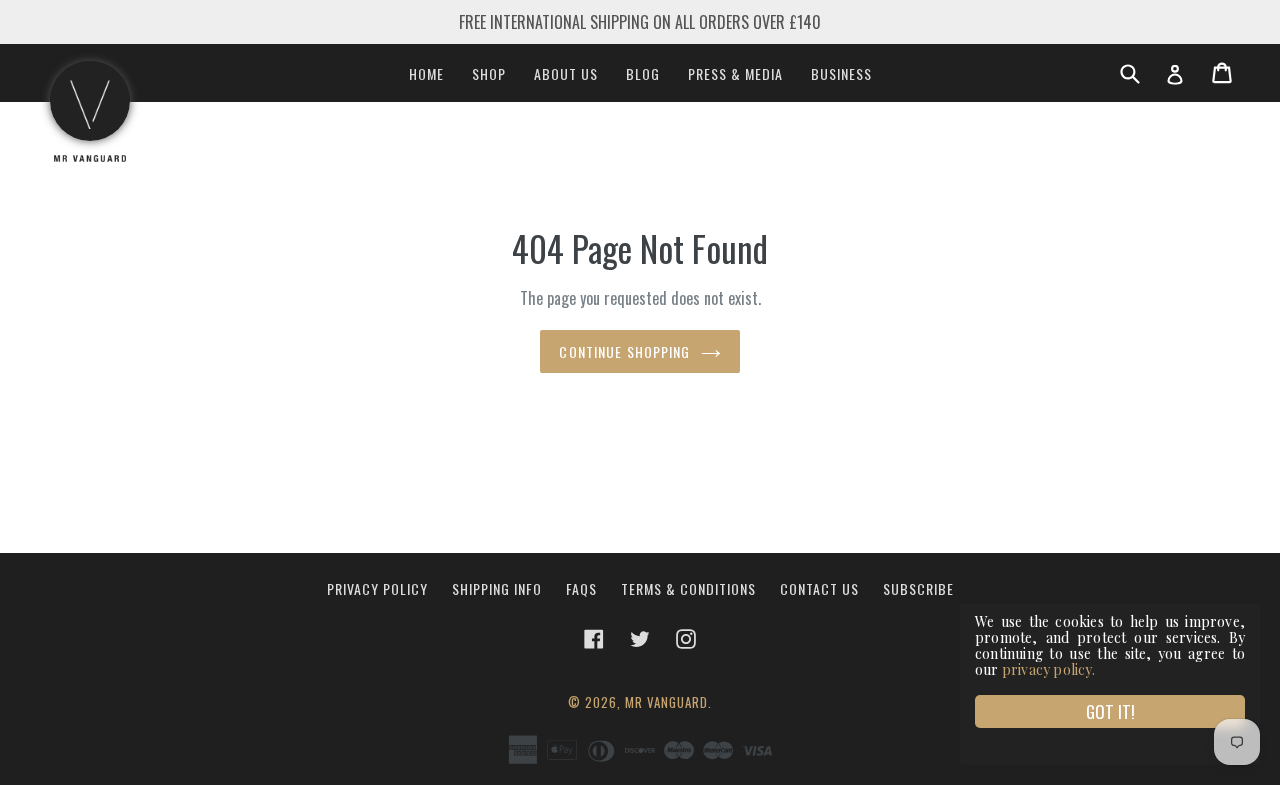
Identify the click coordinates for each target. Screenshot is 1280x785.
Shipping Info (497, 588)
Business (841, 73)
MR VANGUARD (666, 702)
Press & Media (735, 73)
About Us (566, 73)
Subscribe (918, 588)
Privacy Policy (377, 588)
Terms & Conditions (688, 588)
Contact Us (819, 588)
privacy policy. (1048, 669)
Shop (489, 73)
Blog (643, 73)
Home (426, 73)
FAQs (581, 588)
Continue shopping (624, 351)
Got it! (1110, 711)
